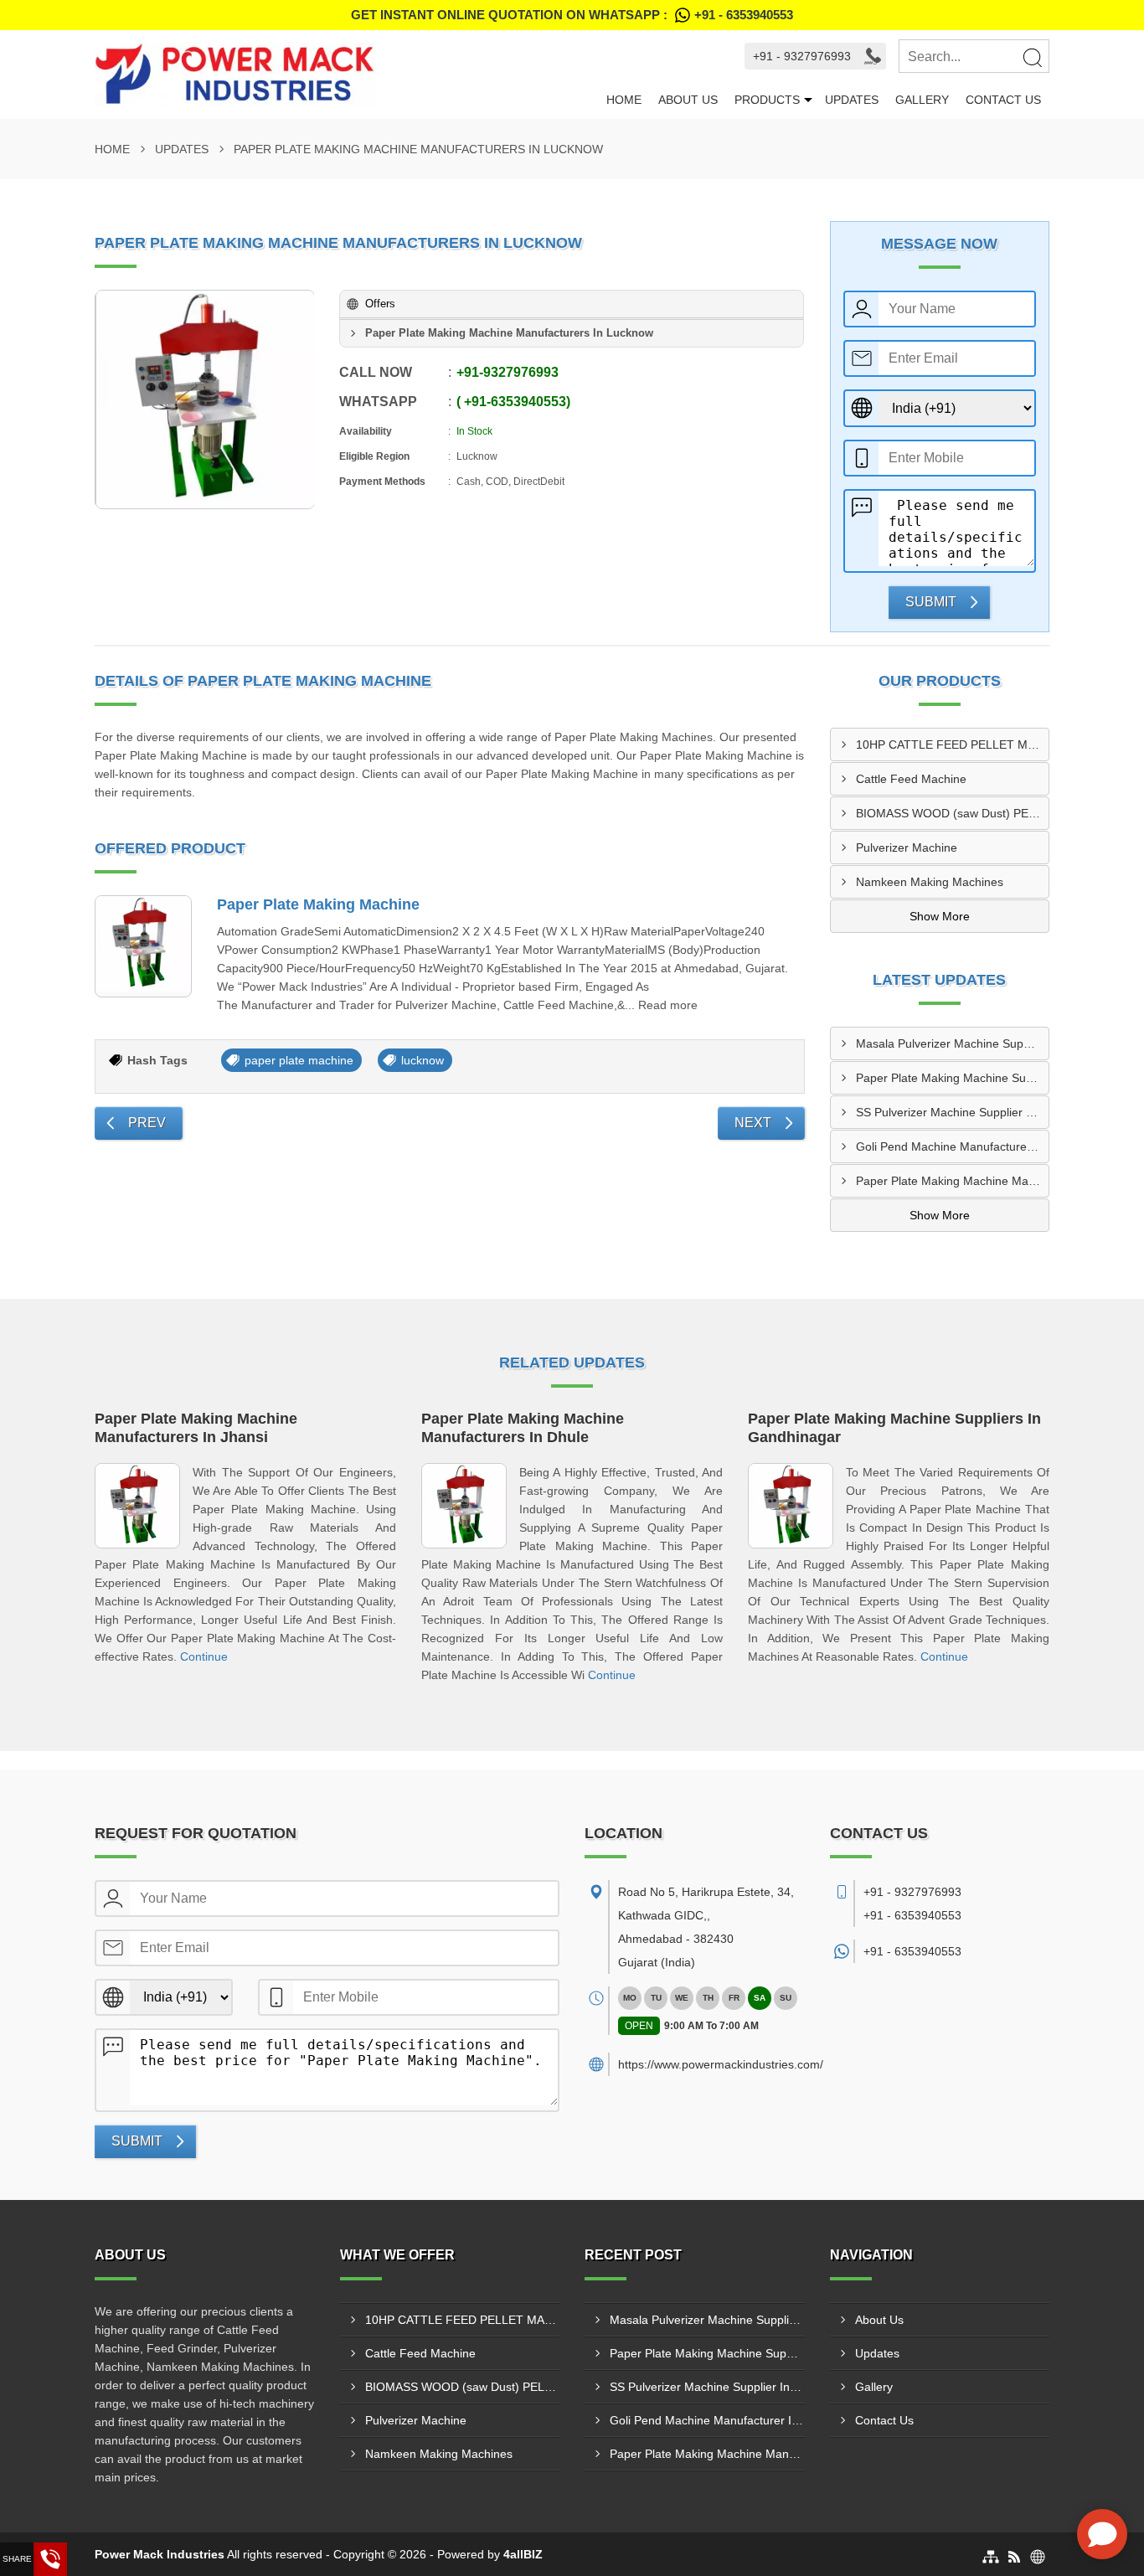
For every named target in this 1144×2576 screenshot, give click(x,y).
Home (624, 100)
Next (753, 1123)
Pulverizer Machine (907, 848)
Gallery (922, 100)
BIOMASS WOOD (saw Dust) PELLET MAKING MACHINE (953, 813)
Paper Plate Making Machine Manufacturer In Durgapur (953, 1181)
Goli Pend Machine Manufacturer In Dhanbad (953, 1146)
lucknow (423, 1060)
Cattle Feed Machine (911, 779)
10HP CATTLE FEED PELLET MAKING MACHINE (953, 744)
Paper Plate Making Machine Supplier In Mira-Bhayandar (953, 1078)
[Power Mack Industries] (346, 75)
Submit (931, 602)
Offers (380, 304)
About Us (688, 100)
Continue (204, 1656)
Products (767, 100)
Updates (852, 100)
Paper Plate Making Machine (318, 904)
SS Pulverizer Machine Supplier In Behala (953, 1112)
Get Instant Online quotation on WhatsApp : (572, 15)
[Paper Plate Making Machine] (143, 946)
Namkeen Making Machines (930, 882)
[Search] (1032, 57)
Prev (147, 1123)
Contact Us (1003, 100)
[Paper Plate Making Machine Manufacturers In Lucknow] (205, 399)
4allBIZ (523, 2554)
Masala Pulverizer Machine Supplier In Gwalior (953, 1043)
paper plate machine (299, 1060)
